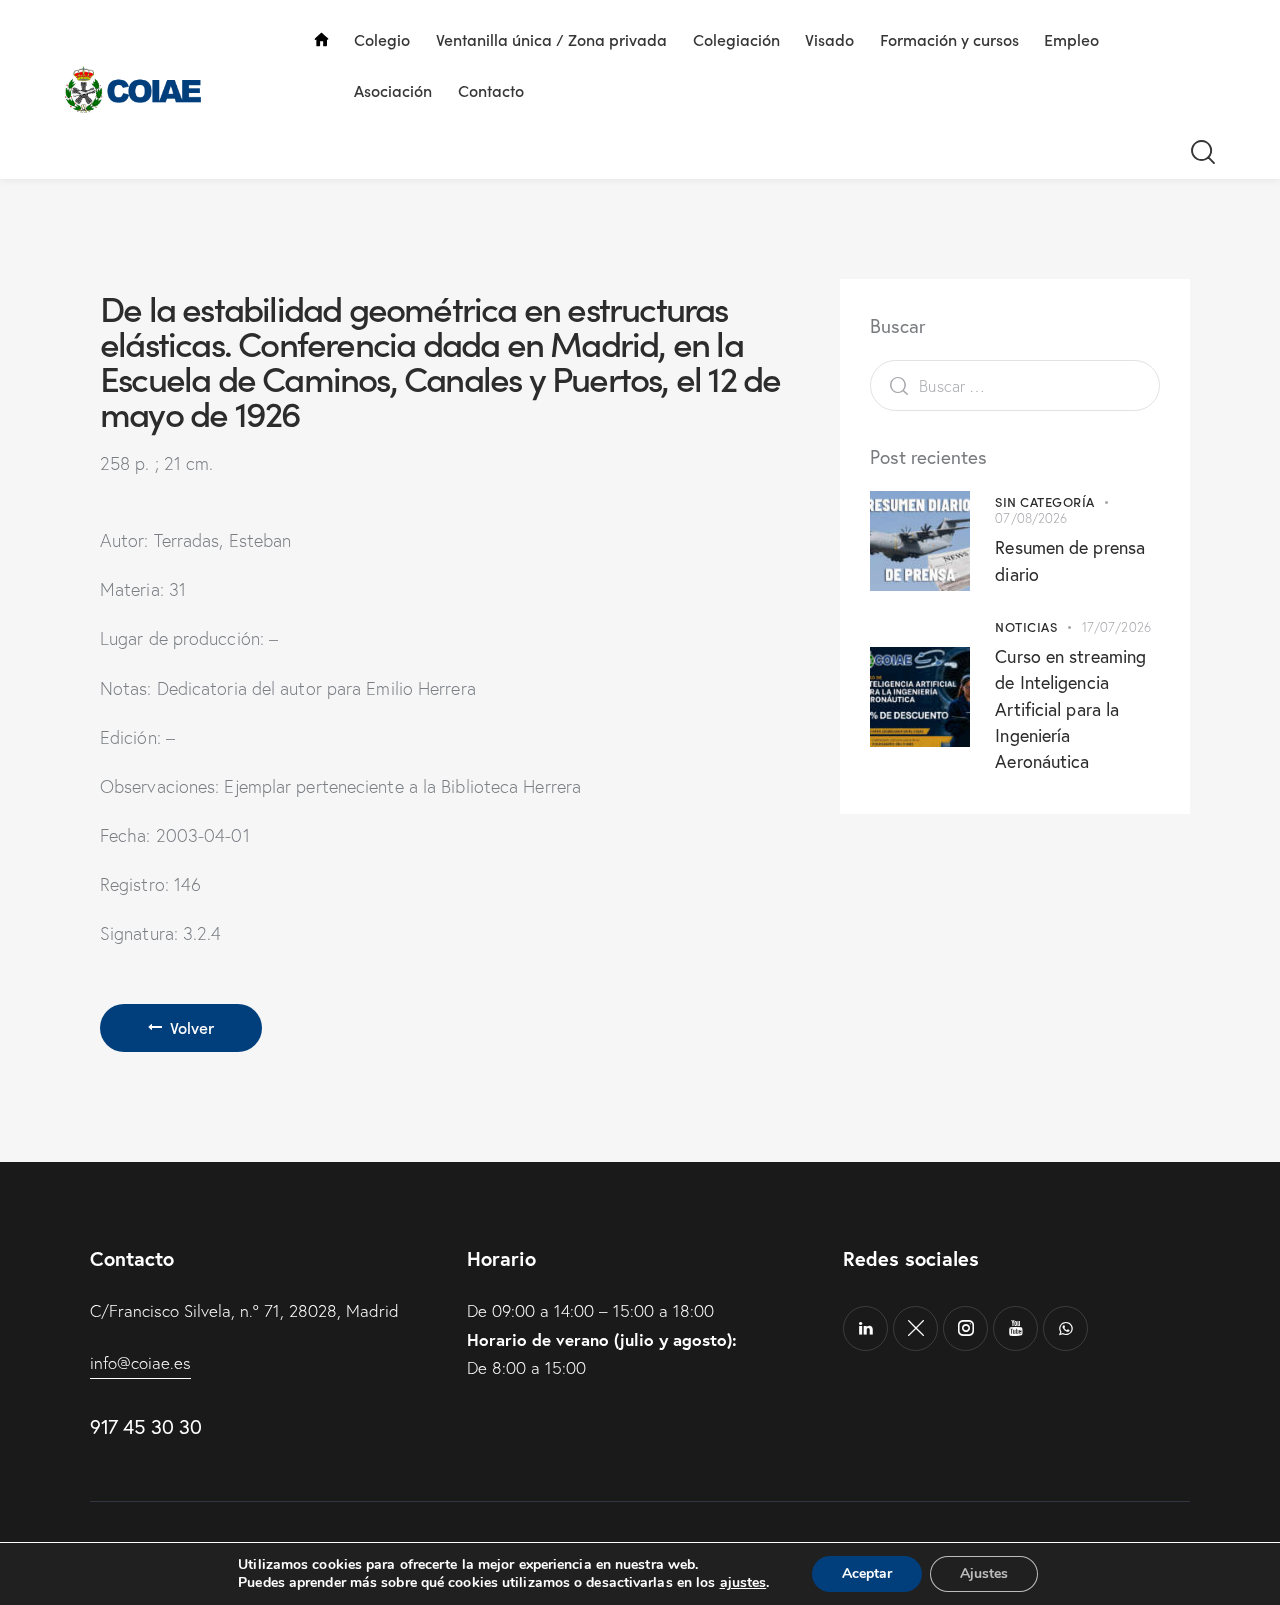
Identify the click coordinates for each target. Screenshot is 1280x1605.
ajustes (743, 1583)
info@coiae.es (140, 1362)
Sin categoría (1045, 501)
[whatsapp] (1065, 1328)
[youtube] (1015, 1328)
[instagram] (965, 1328)
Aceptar (867, 1573)
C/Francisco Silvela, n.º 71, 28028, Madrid (244, 1310)
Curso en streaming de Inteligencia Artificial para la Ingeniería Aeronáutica (1070, 708)
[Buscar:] (1015, 385)
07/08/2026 (1031, 518)
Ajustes (984, 1573)
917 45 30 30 (145, 1426)
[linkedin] (865, 1328)
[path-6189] (915, 1328)
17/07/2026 (1116, 627)
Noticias (1026, 626)
